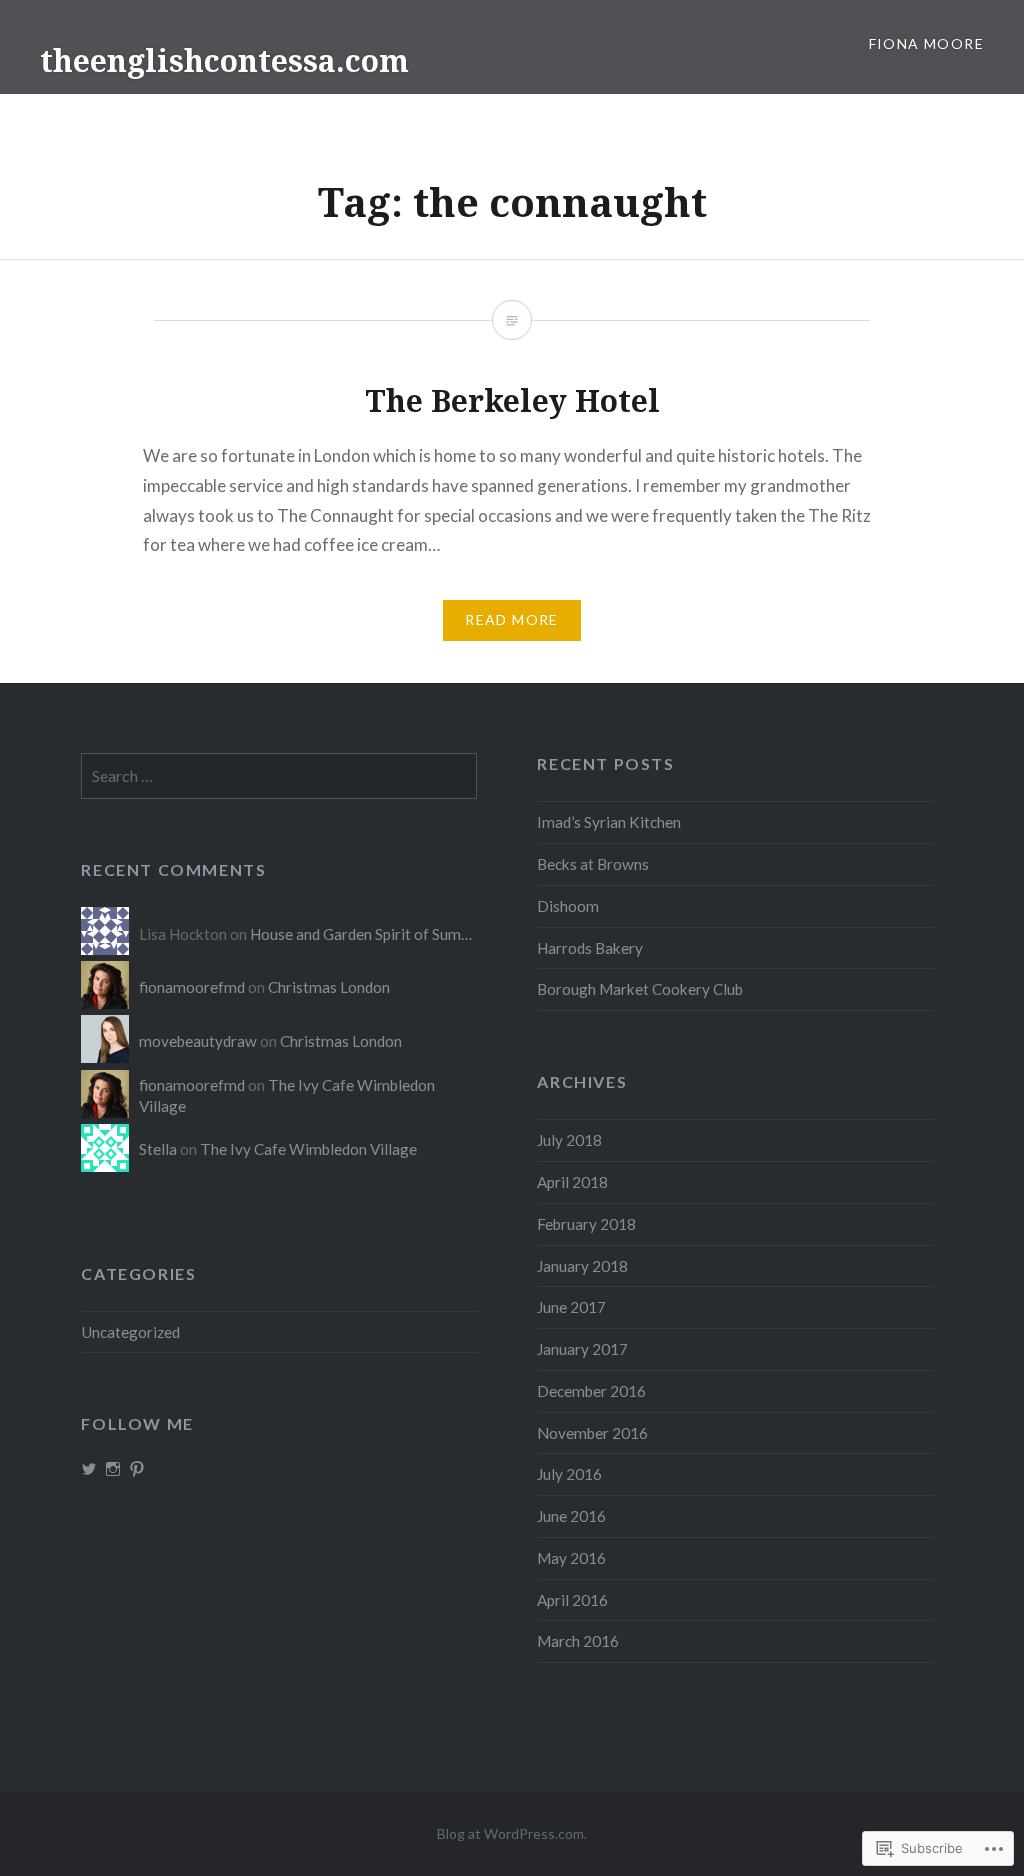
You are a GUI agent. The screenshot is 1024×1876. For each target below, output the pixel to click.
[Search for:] (279, 776)
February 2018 (586, 1224)
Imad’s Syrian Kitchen (609, 822)
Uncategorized (130, 1332)
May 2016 (571, 1558)
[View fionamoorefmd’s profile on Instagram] (113, 1469)
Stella (158, 1149)
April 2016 (572, 1600)
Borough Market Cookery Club (640, 989)
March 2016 (578, 1641)
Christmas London (329, 987)
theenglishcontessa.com (224, 60)
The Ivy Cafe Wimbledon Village (308, 1149)
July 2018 (569, 1140)
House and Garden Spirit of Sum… (361, 934)
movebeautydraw (198, 1041)
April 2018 (572, 1182)
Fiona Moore (926, 43)
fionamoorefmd (192, 987)
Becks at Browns (593, 864)
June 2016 (571, 1516)
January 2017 (582, 1349)
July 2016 (569, 1474)
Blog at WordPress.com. (512, 1833)
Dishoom (568, 906)
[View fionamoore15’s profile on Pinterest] (137, 1469)
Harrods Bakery (590, 948)
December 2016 (591, 1391)
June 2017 (571, 1307)
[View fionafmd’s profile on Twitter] (89, 1469)
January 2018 (582, 1266)
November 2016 (592, 1433)
